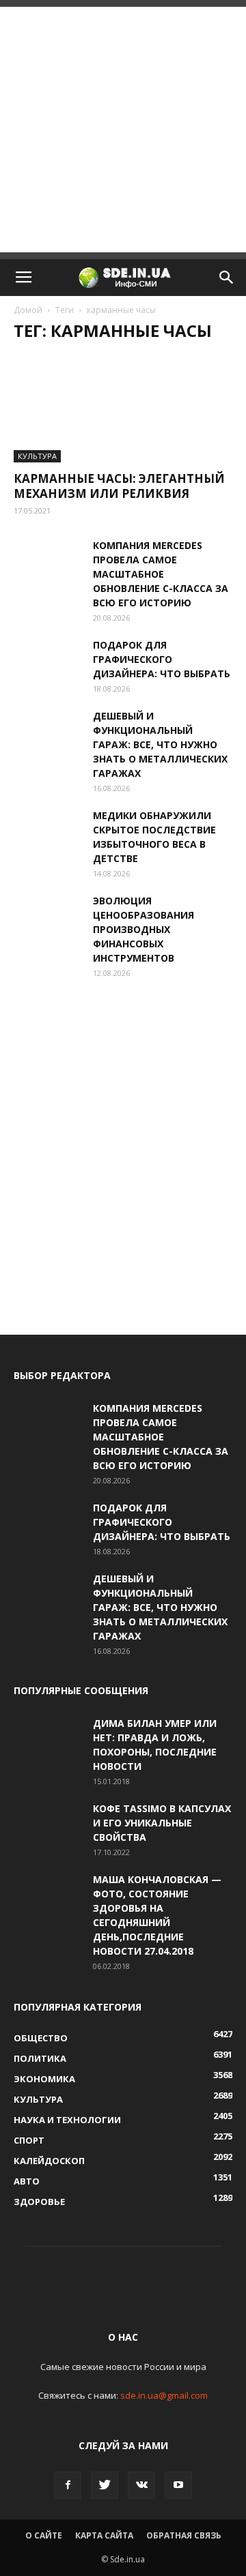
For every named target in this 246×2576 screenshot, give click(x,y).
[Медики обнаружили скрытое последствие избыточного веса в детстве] (48, 832)
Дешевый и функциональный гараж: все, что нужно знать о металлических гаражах (160, 744)
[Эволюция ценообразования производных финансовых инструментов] (48, 917)
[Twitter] (105, 2485)
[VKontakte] (141, 2485)
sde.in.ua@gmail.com (164, 2395)
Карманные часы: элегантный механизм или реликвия (119, 486)
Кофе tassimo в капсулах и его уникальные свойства (162, 1823)
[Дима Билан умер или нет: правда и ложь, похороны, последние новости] (48, 1740)
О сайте (44, 2535)
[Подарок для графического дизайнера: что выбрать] (48, 662)
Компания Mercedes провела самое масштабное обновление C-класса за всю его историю (161, 574)
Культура (37, 456)
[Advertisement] (123, 130)
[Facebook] (68, 2485)
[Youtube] (178, 2485)
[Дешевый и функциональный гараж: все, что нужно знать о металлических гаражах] (48, 732)
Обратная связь (184, 2535)
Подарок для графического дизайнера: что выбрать (162, 659)
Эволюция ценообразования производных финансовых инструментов (143, 929)
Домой (28, 310)
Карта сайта (104, 2535)
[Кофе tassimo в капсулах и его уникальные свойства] (48, 1825)
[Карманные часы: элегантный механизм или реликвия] (123, 409)
